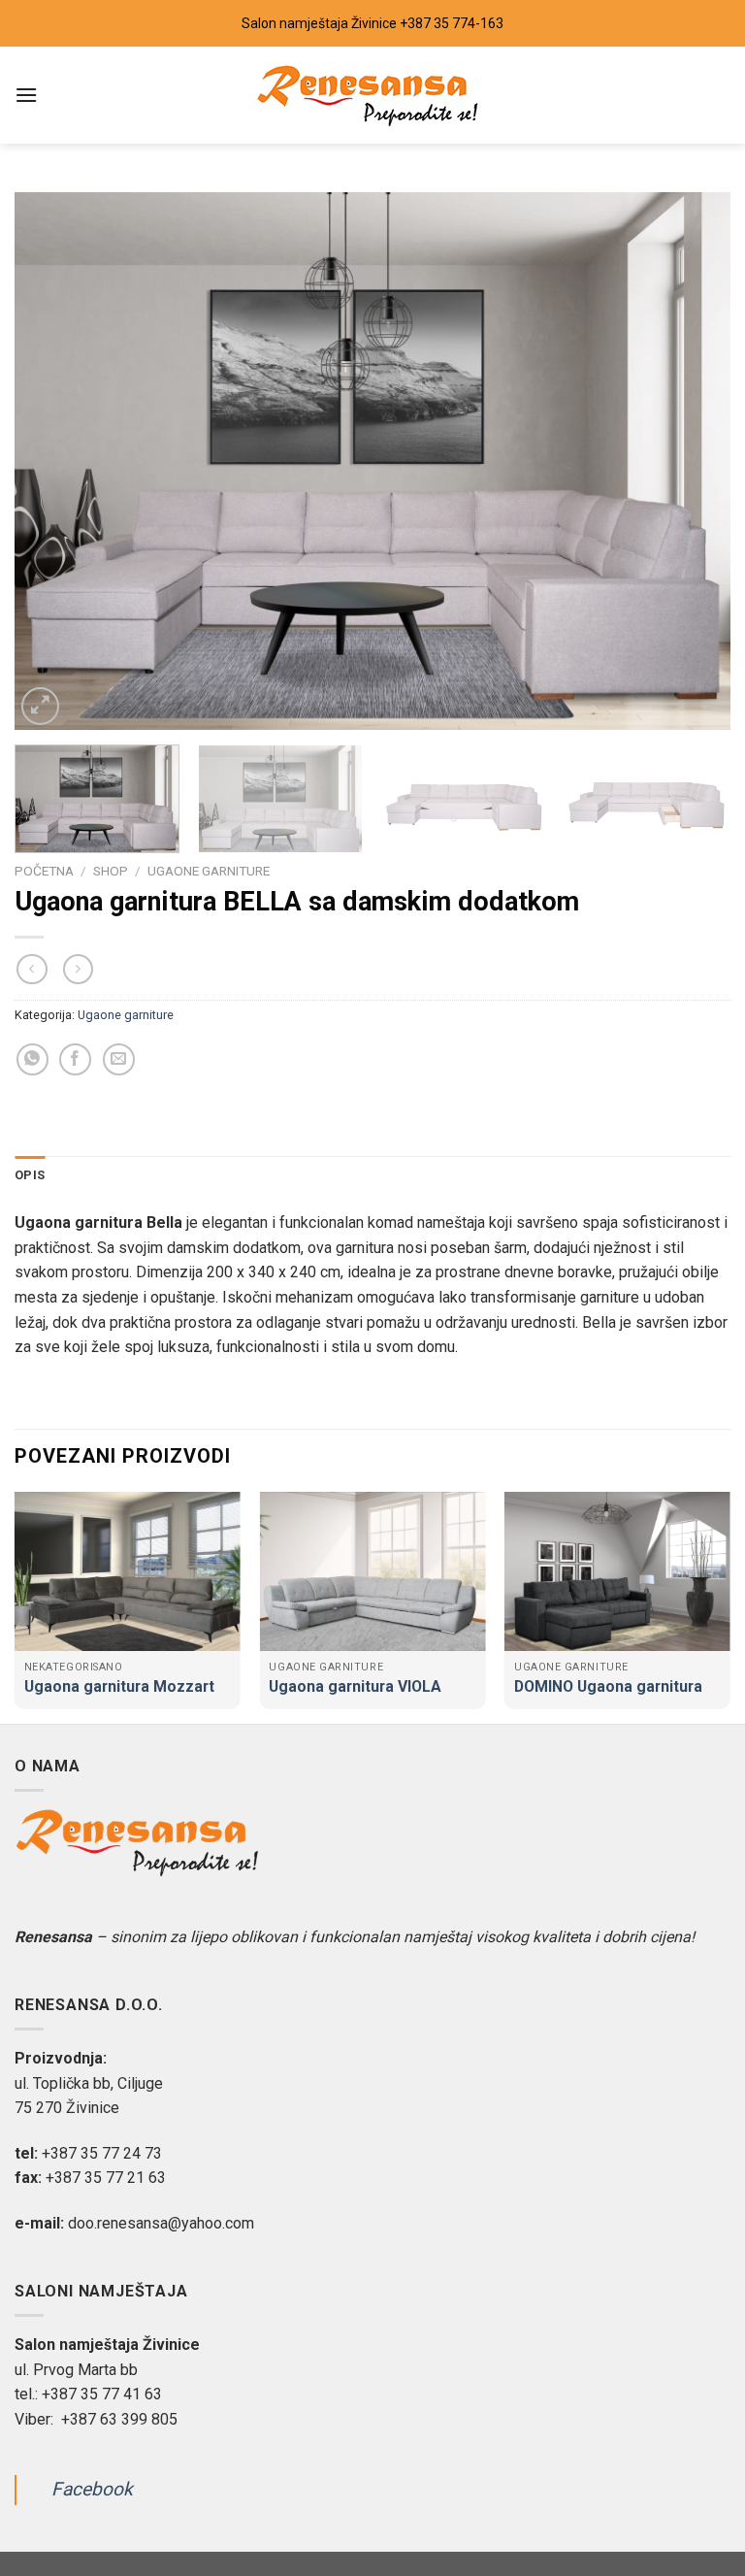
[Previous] (53, 461)
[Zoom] (40, 706)
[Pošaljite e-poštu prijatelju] (119, 1059)
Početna (44, 871)
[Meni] (26, 95)
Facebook (92, 2490)
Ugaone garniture (209, 871)
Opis (30, 1175)
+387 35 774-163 (452, 23)
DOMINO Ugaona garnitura (608, 1686)
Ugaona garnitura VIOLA (355, 1686)
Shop (111, 871)
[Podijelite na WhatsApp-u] (32, 1059)
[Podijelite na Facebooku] (75, 1059)
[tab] (30, 1175)
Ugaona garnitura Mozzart (119, 1686)
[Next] (692, 461)
